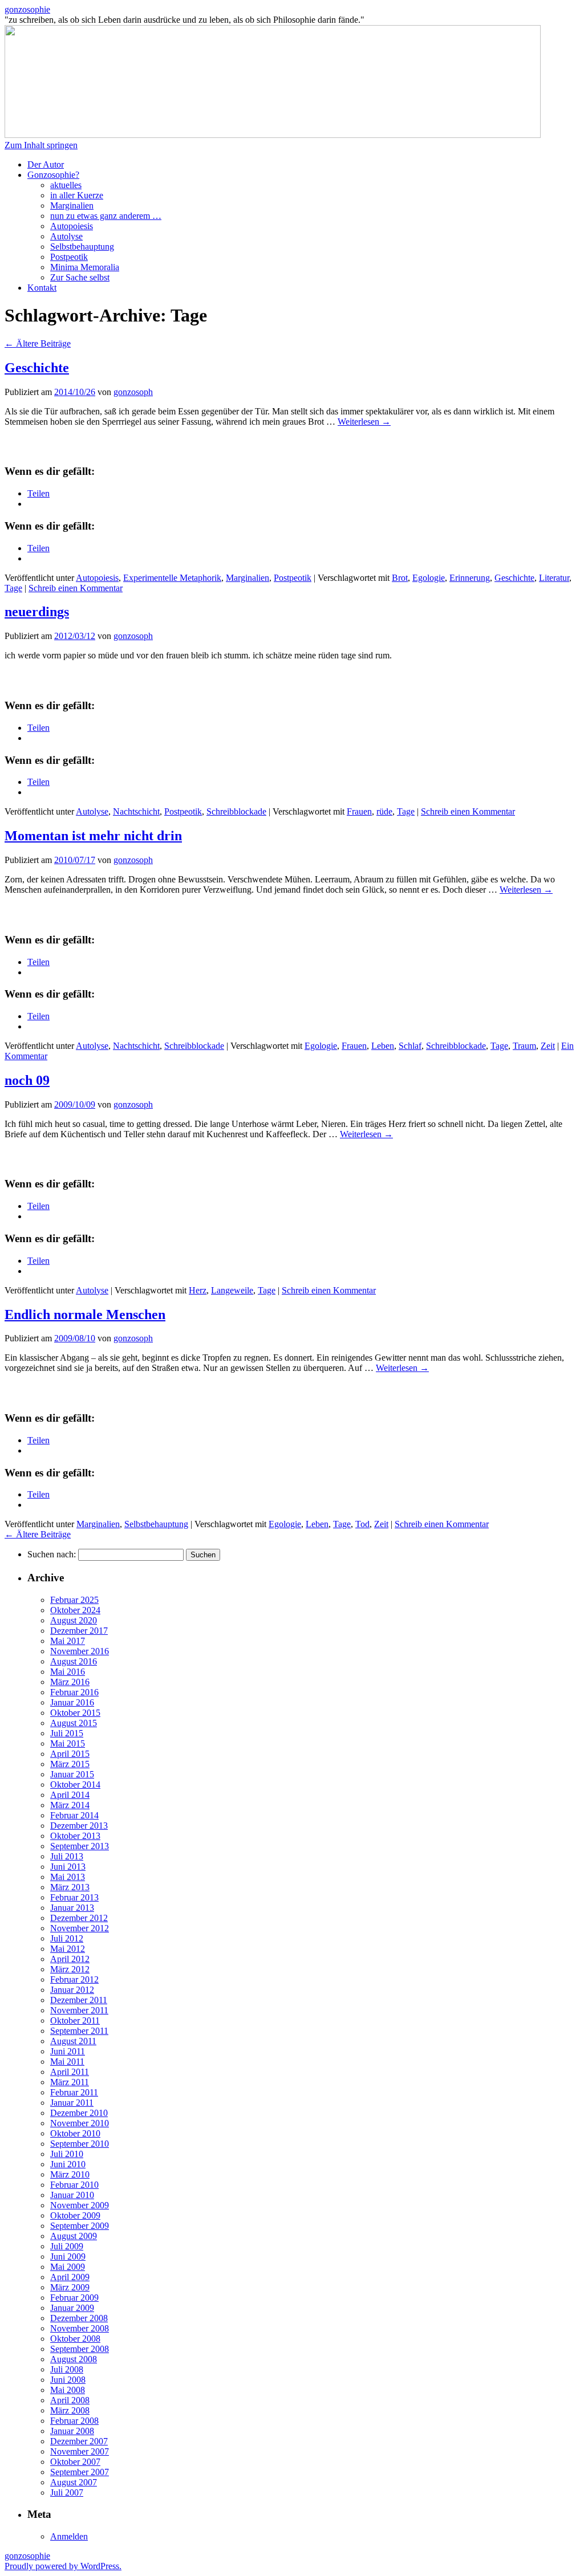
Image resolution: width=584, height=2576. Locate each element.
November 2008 (80, 2328)
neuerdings (37, 612)
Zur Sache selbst (80, 277)
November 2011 (79, 2010)
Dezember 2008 (79, 2318)
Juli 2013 (67, 1856)
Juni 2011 (68, 2051)
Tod (362, 1524)
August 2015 (74, 1723)
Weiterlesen (364, 422)
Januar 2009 (72, 2308)
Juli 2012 (67, 1938)
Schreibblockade (236, 811)
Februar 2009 (74, 2298)
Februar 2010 (74, 2185)
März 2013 (70, 1887)
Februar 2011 (74, 2092)
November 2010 (80, 2123)
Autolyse (66, 236)
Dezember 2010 (79, 2113)
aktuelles (66, 185)
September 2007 (80, 2472)
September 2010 (80, 2144)
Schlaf (410, 1046)
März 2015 (70, 1764)
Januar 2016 (72, 1702)
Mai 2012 (68, 1949)
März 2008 (70, 2410)
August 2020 (74, 1620)
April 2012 (70, 1959)
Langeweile (232, 1290)
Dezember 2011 (79, 2000)
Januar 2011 (72, 2103)
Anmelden (69, 2536)
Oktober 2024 (75, 1610)
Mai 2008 (68, 2390)
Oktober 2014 (75, 1785)
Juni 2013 (68, 1867)
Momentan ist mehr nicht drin (93, 836)
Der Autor (46, 164)
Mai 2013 (68, 1877)
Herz (198, 1290)
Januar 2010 (72, 2195)
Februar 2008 (74, 2421)
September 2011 (79, 2031)
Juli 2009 (67, 2246)
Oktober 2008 (75, 2339)
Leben (383, 1046)
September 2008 (80, 2349)
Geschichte (37, 368)
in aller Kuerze (77, 195)
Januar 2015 (72, 1774)
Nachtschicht (136, 811)
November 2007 (80, 2451)
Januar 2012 (72, 1990)
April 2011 (70, 2072)
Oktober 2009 (75, 2215)
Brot (400, 578)
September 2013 (80, 1846)
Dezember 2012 (79, 1918)
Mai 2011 (67, 2062)
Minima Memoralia (85, 267)
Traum (524, 1046)
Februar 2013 (74, 1897)
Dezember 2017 (79, 1631)
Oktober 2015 (75, 1713)
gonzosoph (133, 392)
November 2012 (80, 1928)
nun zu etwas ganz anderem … (106, 216)
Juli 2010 (67, 2154)
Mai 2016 (68, 1672)
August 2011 (73, 2041)
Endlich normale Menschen (85, 1315)
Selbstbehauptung (82, 247)
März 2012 (70, 1969)
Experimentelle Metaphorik (172, 578)
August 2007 (74, 2482)
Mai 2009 (68, 2267)
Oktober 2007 (75, 2462)
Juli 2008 (67, 2369)
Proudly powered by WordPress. (63, 2566)
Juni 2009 (68, 2256)
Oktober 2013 (75, 1836)
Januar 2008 (72, 2431)
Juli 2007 (67, 2492)
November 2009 (80, 2205)
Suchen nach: (52, 1554)
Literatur (554, 578)
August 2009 (74, 2236)
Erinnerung (470, 578)
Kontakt (42, 288)
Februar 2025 (74, 1600)
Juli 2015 (67, 1733)
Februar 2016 (74, 1692)
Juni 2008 (68, 2380)
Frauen (359, 811)
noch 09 (27, 1080)
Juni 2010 (68, 2164)
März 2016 (70, 1682)
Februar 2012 (74, 1979)
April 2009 (70, 2277)
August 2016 (74, 1661)
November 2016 (80, 1651)
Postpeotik (69, 257)
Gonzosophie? (53, 175)
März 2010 (70, 2174)
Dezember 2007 (79, 2441)
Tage (13, 588)
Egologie (429, 578)
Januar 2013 (72, 1908)
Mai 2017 (68, 1641)
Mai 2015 (68, 1743)
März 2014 (70, 1805)
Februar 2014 (74, 1815)
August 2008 (74, 2359)
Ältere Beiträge (38, 343)
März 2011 (70, 2082)
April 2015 (70, 1754)
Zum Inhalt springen (41, 145)
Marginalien (72, 205)
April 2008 (70, 2400)
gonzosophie (27, 9)
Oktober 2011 (75, 2020)
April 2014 (70, 1795)
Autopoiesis (72, 226)
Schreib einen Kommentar (76, 588)
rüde (384, 811)
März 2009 (70, 2287)
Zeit (548, 1046)
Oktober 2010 (75, 2133)
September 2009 (80, 2226)
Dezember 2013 (79, 1826)
